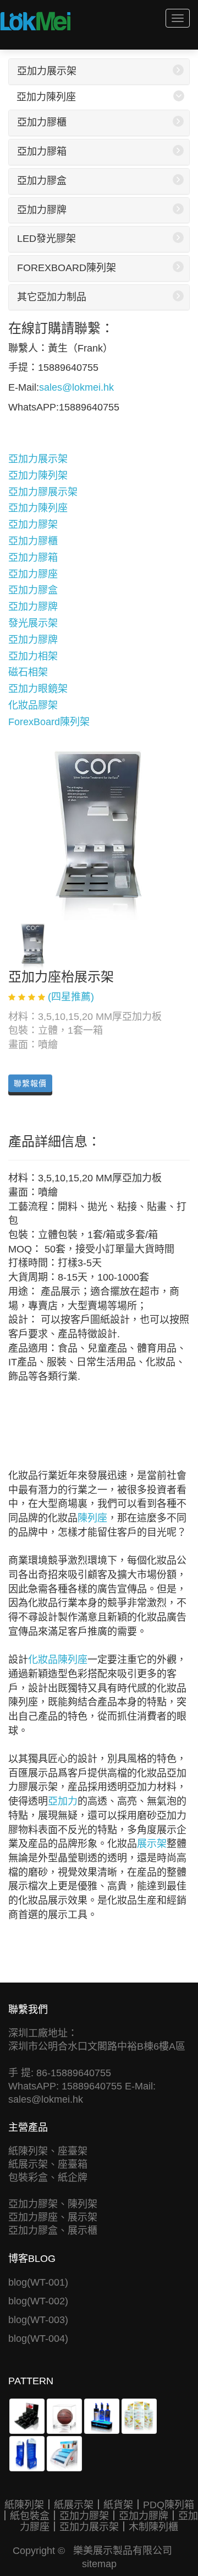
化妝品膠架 (33, 705)
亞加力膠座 (33, 574)
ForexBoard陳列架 (67, 268)
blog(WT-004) (38, 2339)
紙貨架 (118, 2505)
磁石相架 (28, 672)
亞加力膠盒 (42, 181)
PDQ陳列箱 (169, 2505)
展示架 (152, 1844)
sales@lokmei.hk (76, 387)
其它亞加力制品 (52, 297)
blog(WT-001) (38, 2282)
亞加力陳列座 (46, 97)
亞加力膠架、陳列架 (53, 2204)
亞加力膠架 (33, 525)
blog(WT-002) (38, 2301)
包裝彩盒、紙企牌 (48, 2178)
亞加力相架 (33, 656)
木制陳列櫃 (153, 2527)
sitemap (99, 2564)
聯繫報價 (30, 1083)
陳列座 (92, 1518)
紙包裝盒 (30, 2516)
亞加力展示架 (47, 71)
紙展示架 (74, 2505)
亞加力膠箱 (42, 152)
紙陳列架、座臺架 (48, 2151)
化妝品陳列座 (58, 1660)
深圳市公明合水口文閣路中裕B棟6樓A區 (97, 2046)
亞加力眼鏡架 (38, 689)
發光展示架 (33, 623)
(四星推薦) (71, 997)
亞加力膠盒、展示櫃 (53, 2231)
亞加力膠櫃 (42, 122)
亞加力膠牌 (42, 210)
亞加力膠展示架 (43, 492)
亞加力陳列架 (38, 476)
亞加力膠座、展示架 (53, 2217)
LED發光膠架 (46, 239)
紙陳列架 (24, 2505)
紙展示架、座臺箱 (48, 2164)
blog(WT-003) (38, 2320)
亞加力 (63, 1801)
